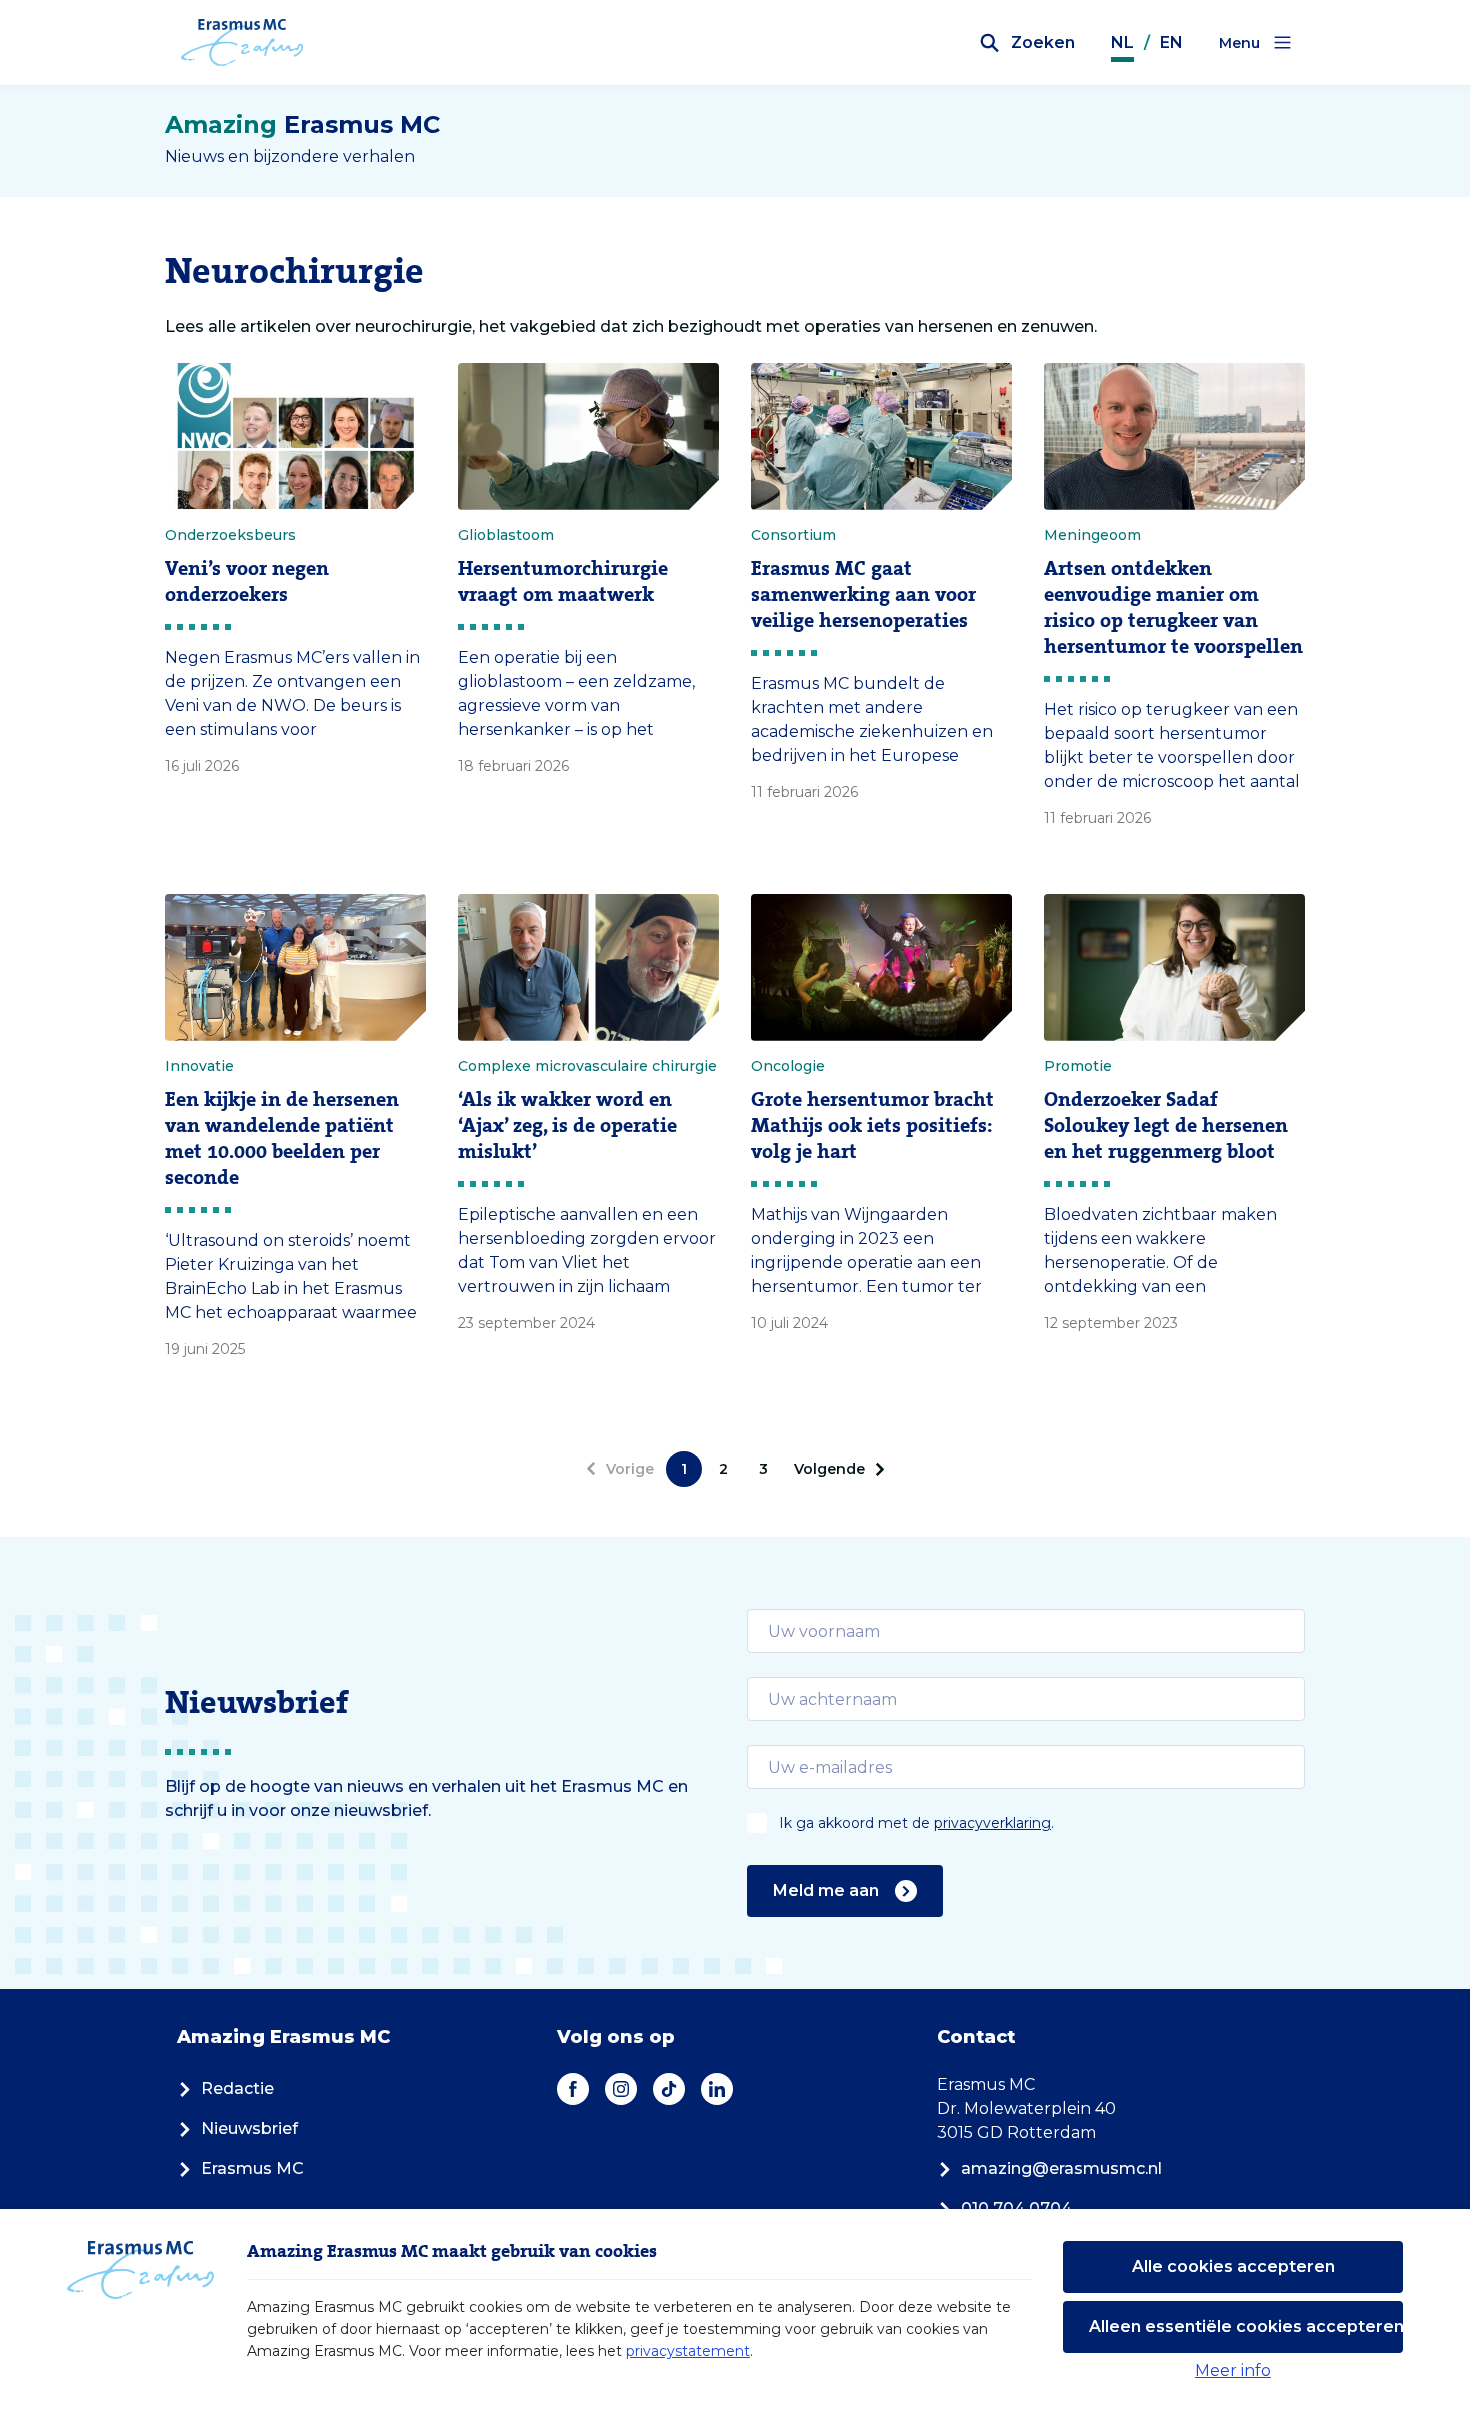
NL (1122, 42)
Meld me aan (826, 1890)
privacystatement (688, 2351)
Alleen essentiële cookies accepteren (1246, 2326)
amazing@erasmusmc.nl (1061, 2168)
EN (1171, 42)
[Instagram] (621, 2089)
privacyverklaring (992, 1823)
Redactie (237, 2088)
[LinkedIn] (717, 2089)
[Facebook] (573, 2089)
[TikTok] (669, 2089)
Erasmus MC (252, 2168)
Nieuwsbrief (249, 2128)
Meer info (1233, 2370)
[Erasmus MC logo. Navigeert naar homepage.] (242, 43)
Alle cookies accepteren (1233, 2266)
